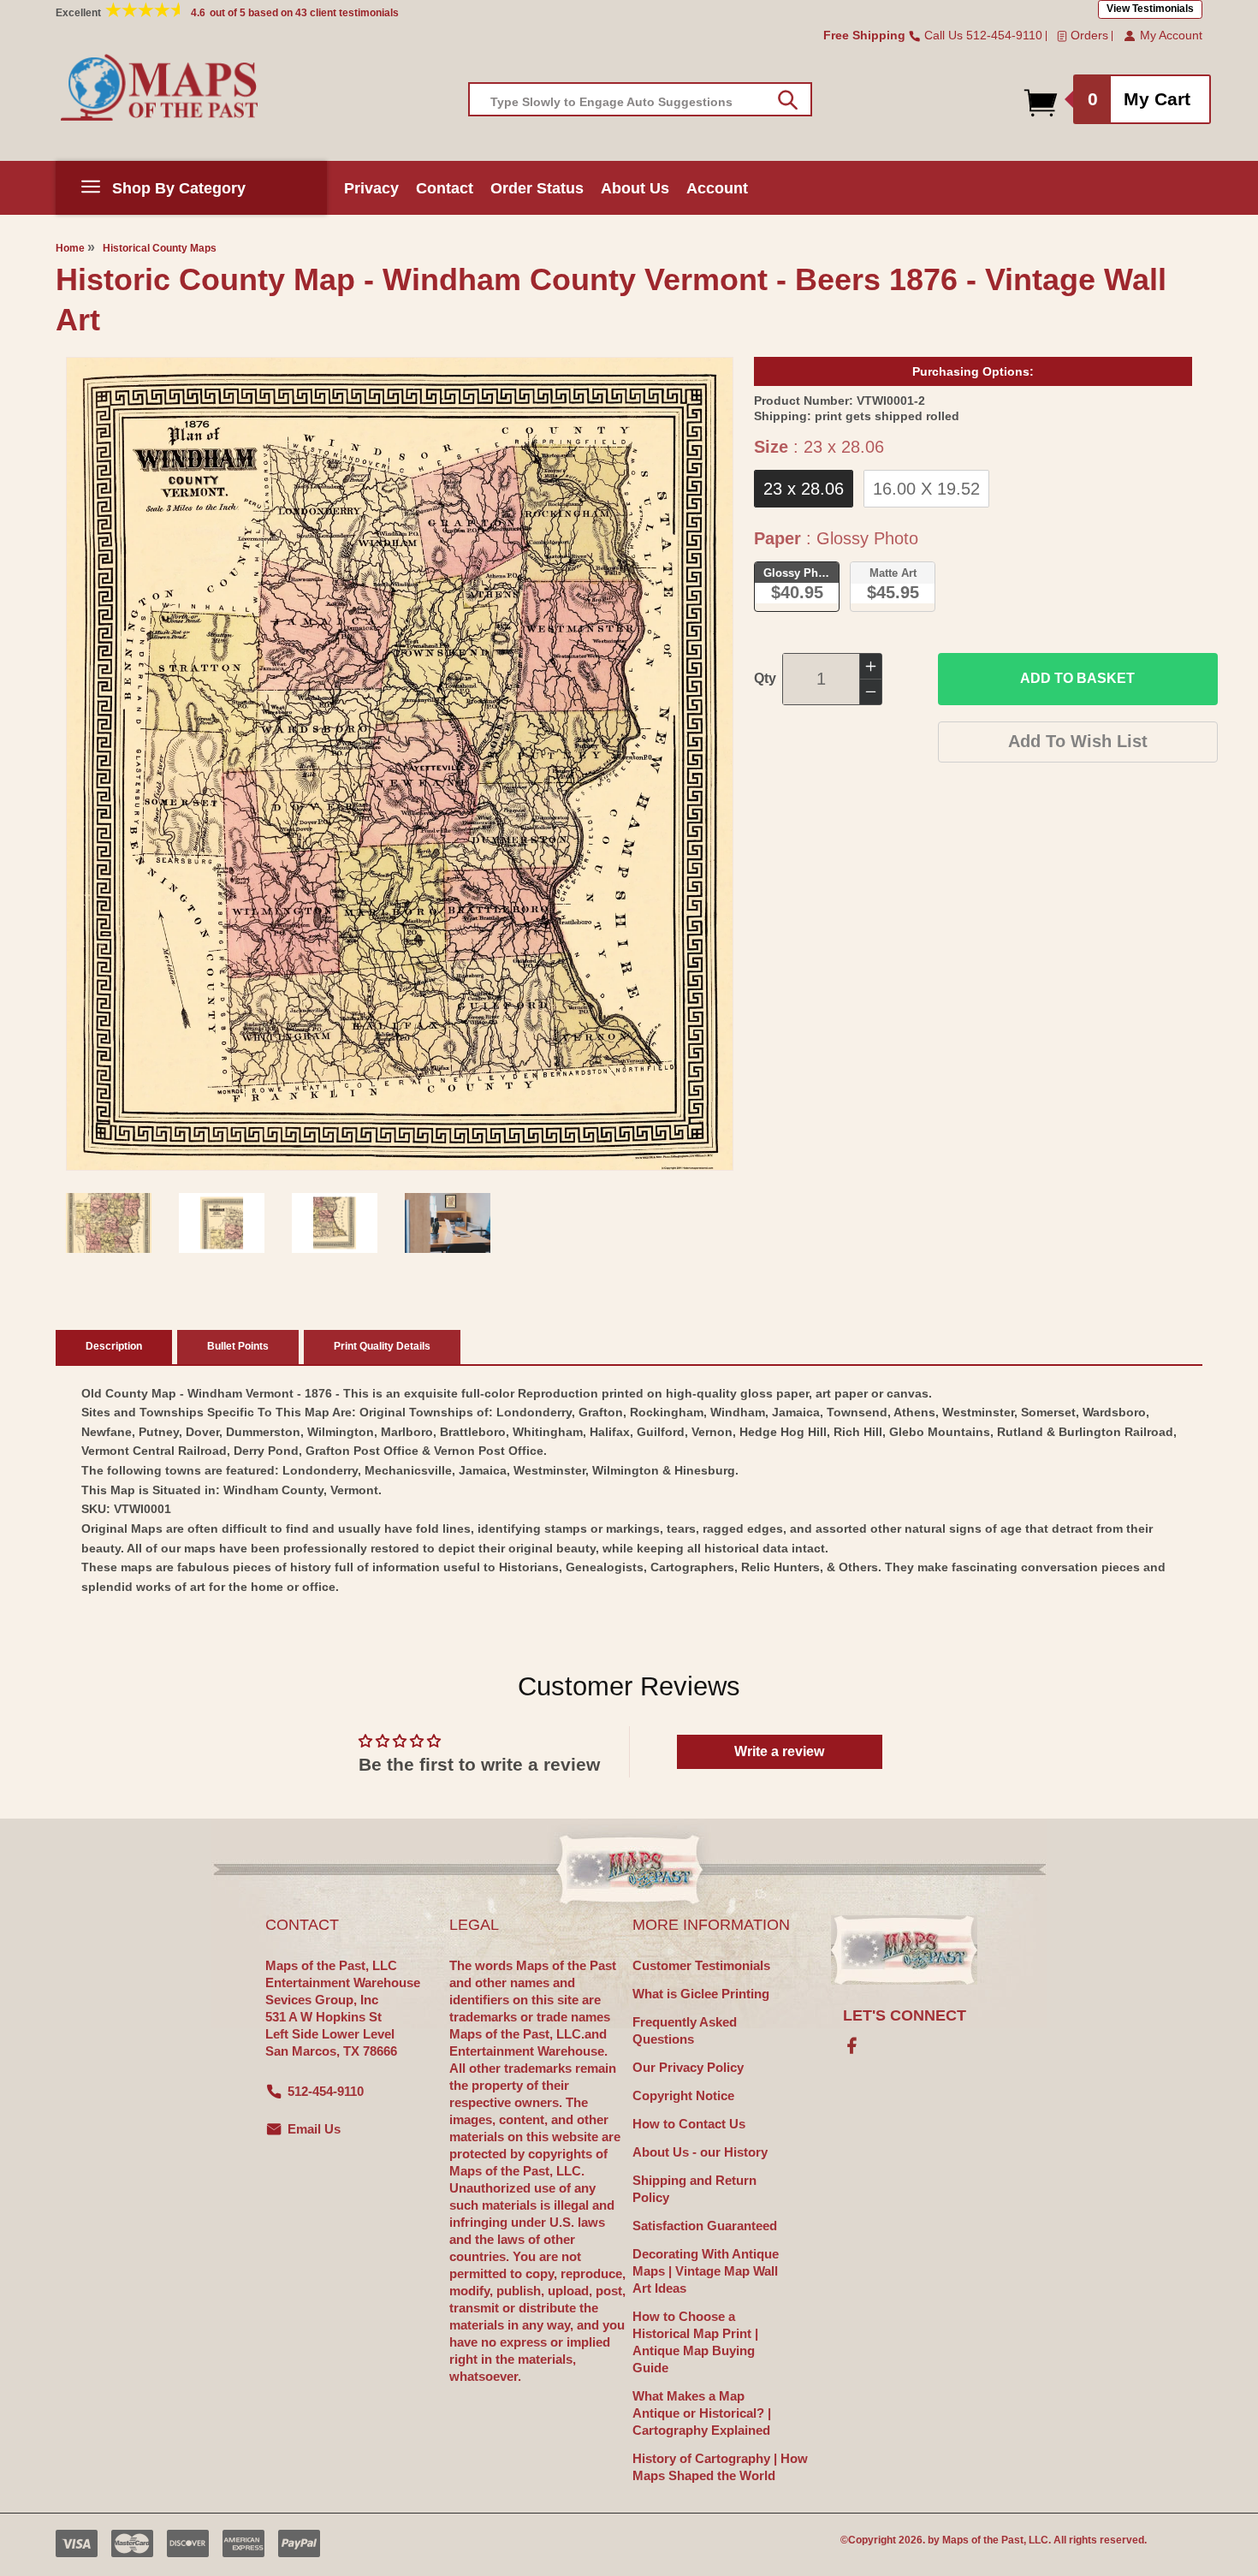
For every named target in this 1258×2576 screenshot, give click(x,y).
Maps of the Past (983, 2540)
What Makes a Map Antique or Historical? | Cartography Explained (702, 2413)
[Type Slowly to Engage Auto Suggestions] (788, 100)
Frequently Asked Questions (685, 2030)
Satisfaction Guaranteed (705, 2226)
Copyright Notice (683, 2095)
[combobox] (640, 99)
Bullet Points (238, 1346)
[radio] (804, 489)
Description (114, 1346)
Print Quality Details (382, 1346)
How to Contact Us (689, 2124)
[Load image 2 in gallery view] (222, 1223)
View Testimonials (1150, 9)
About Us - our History (700, 2152)
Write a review (779, 1751)
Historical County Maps (160, 248)
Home (70, 248)
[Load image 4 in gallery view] (448, 1223)
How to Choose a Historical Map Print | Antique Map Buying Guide (695, 2342)
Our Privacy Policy (688, 2067)
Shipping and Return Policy (694, 2189)
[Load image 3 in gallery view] (335, 1223)
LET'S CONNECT (905, 2015)
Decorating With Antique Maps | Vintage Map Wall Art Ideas (706, 2271)
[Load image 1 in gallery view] (109, 1223)
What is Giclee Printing (701, 1994)
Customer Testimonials (701, 1965)
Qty (765, 678)
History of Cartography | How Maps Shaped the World (720, 2467)
